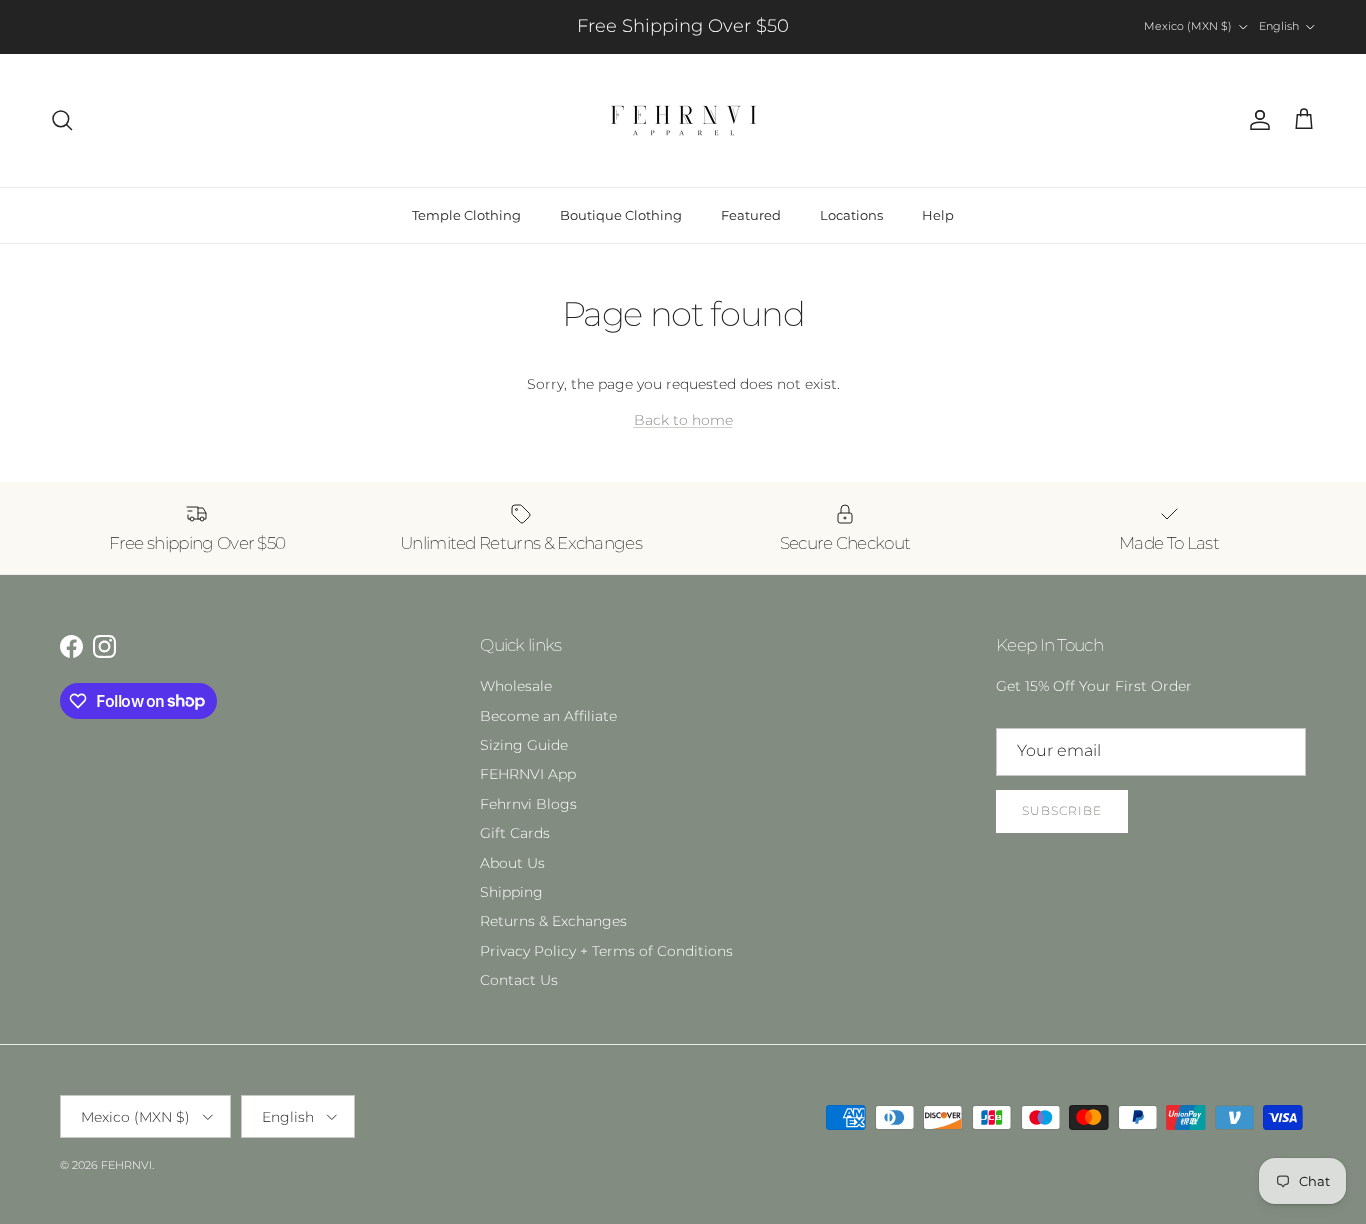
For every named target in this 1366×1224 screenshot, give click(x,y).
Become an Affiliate (548, 716)
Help (938, 215)
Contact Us (519, 980)
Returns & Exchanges (553, 921)
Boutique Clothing (621, 215)
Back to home (683, 420)
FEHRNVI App (528, 774)
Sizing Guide (524, 745)
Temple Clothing (466, 215)
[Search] (62, 120)
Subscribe (1062, 810)
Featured (751, 215)
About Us (512, 863)
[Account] (1256, 120)
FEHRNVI (126, 1165)
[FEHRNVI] (683, 120)
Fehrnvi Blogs (528, 804)
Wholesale (516, 686)
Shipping (511, 892)
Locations (851, 215)
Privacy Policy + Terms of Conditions (606, 951)
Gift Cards (515, 833)
